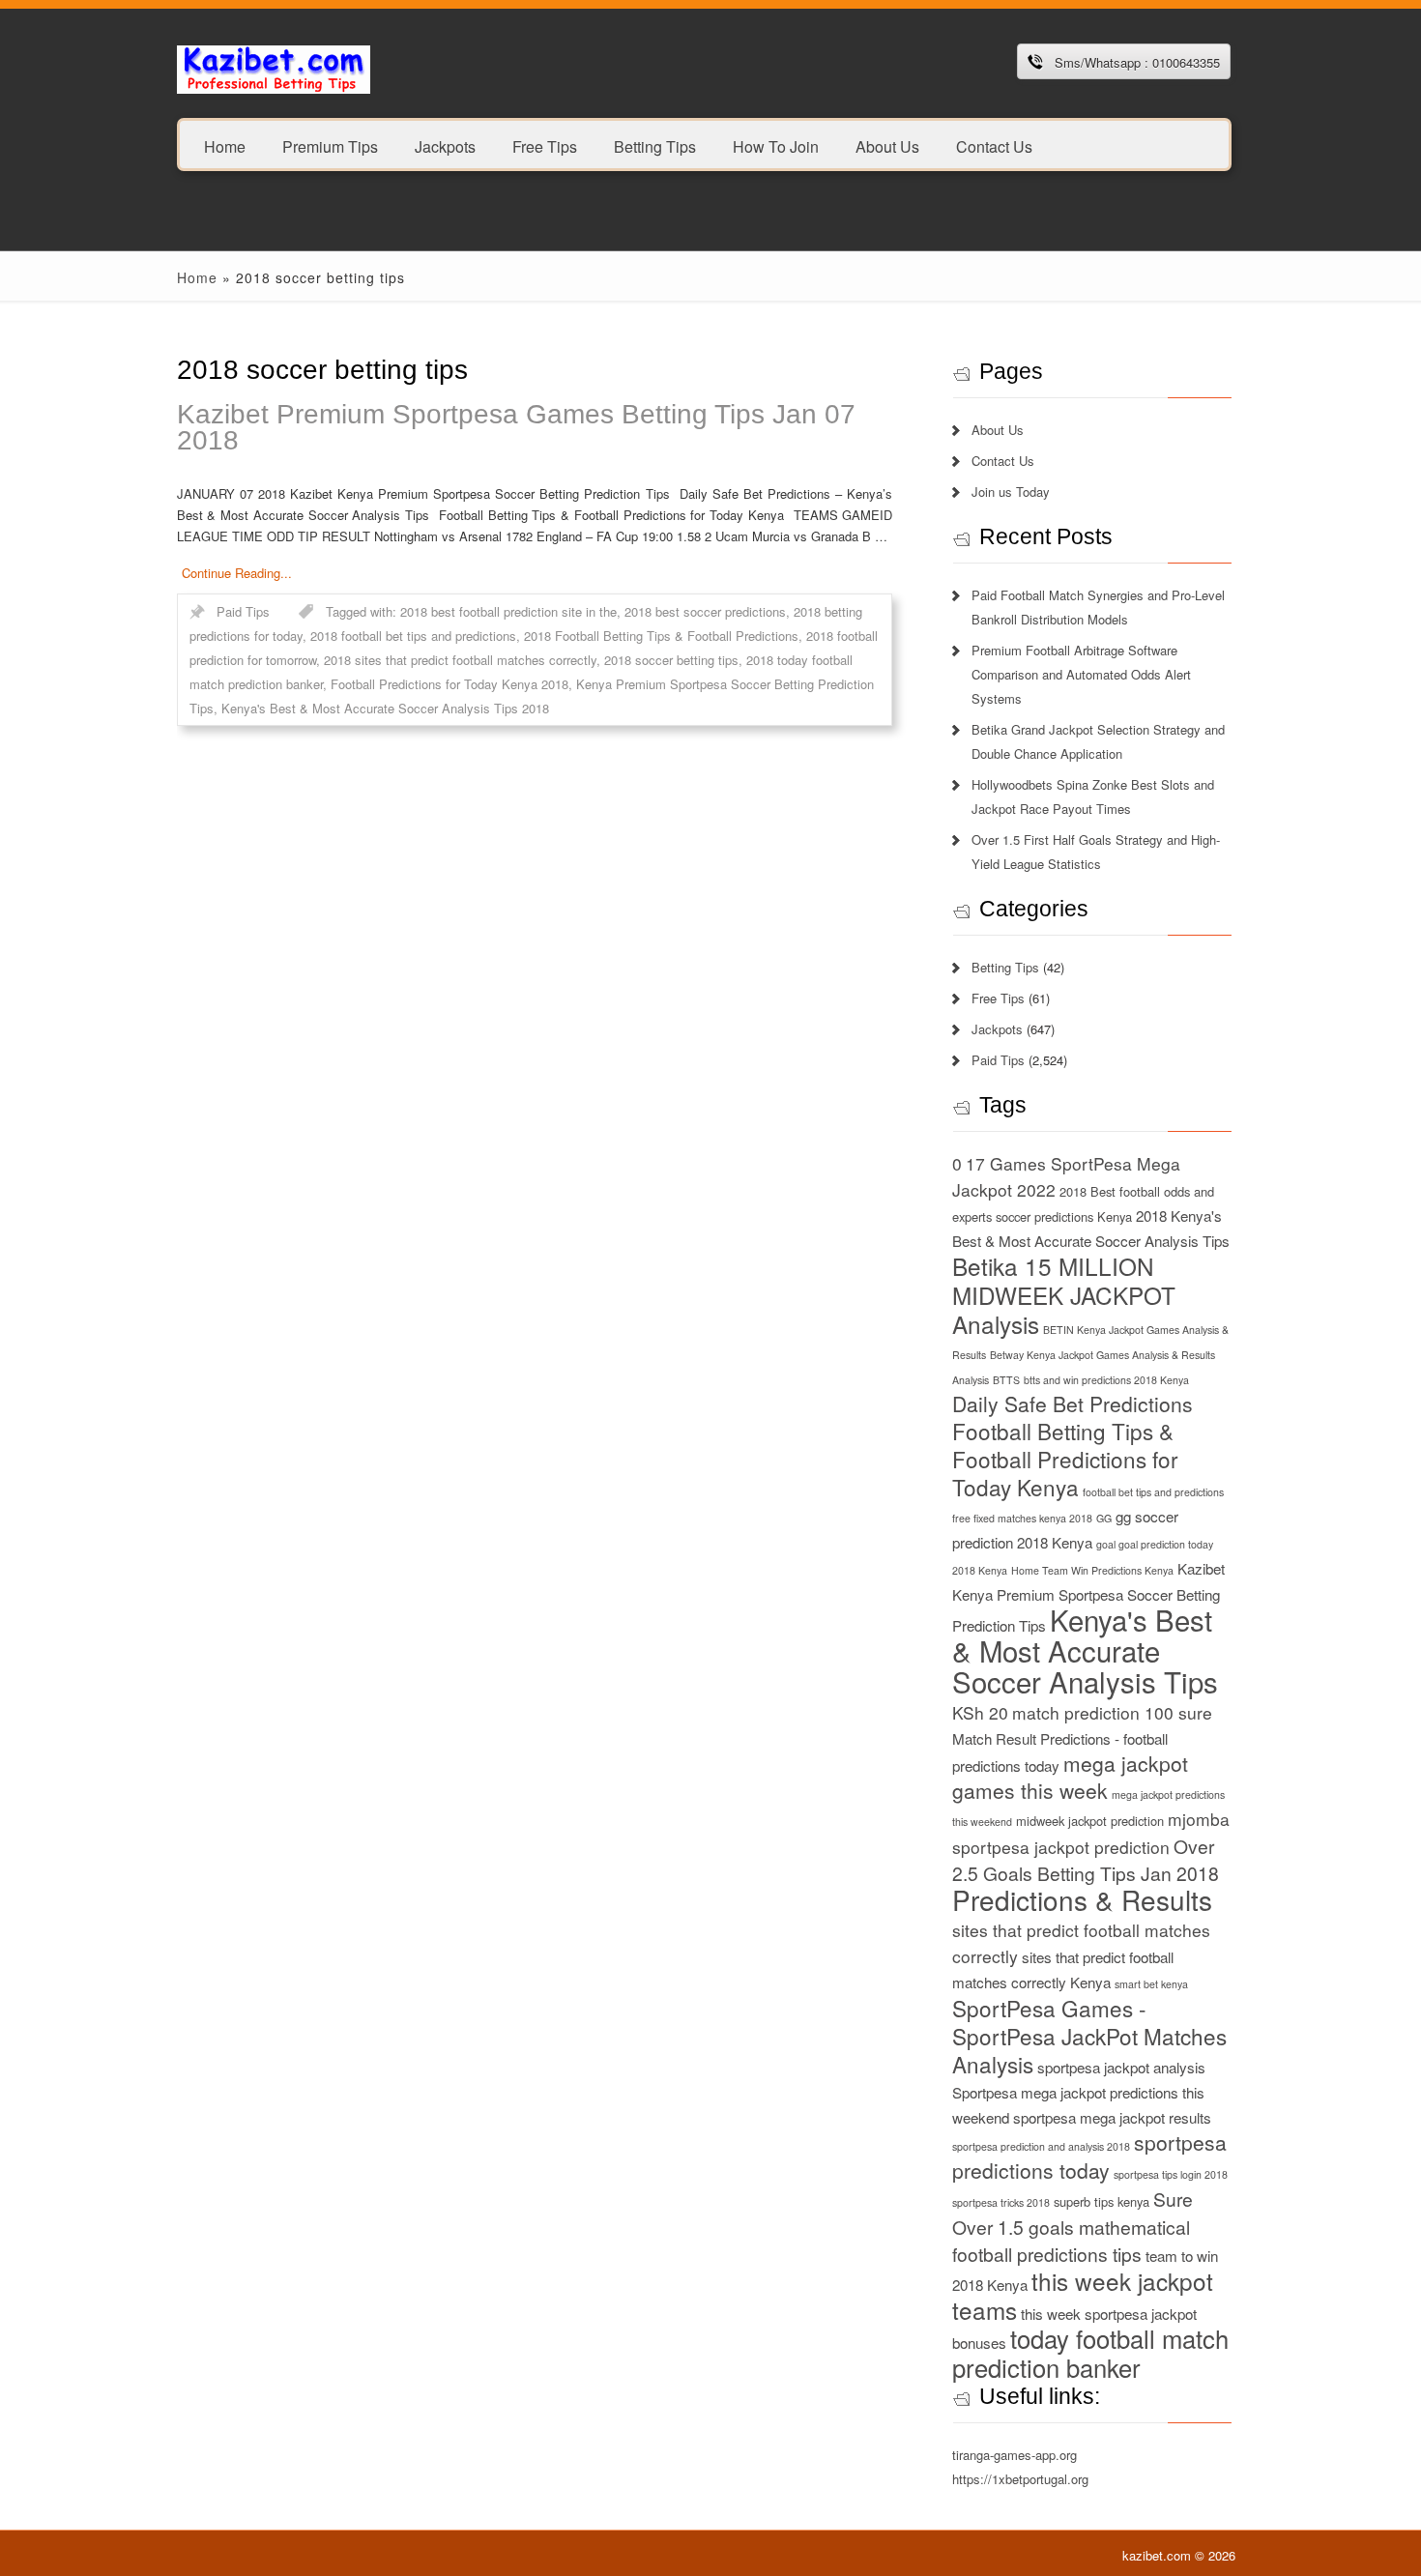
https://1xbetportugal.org (1020, 2479)
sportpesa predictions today (1089, 2156)
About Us (887, 145)
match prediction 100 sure (1112, 1712)
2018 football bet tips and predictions (413, 636)
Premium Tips (330, 145)
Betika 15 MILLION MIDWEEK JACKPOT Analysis (1064, 1295)
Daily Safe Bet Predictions (1073, 1404)
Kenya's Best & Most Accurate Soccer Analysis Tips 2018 (385, 708)
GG (1104, 1518)
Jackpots (445, 145)
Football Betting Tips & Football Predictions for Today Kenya (1065, 1459)
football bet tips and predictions (1153, 1492)
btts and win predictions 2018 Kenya (1106, 1380)
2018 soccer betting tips (671, 660)
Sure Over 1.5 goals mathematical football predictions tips (1073, 2226)
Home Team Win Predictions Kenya (1092, 1570)
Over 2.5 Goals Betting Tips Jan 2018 (1086, 1859)
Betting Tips (655, 145)
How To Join (776, 145)
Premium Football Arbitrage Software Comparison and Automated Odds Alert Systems (1081, 674)
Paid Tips (243, 611)
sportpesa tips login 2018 (1171, 2174)
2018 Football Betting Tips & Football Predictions (661, 636)
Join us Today (1011, 492)
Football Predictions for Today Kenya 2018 (449, 684)
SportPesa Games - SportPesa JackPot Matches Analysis (1089, 2036)
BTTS (1006, 1380)
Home (225, 145)
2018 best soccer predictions (705, 611)
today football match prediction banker (1090, 2353)
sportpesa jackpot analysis (1121, 2067)
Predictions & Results (1082, 1899)
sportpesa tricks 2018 (1001, 2202)
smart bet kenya (1151, 1984)
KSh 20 (980, 1712)
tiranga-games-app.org (1015, 2455)
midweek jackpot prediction (1090, 1821)
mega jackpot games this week (1070, 1777)
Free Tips (545, 145)
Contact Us (994, 145)
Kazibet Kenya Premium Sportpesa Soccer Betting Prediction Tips (1088, 1597)
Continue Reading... (237, 573)
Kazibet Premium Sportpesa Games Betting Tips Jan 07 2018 (516, 427)
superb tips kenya (1102, 2201)
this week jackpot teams (1083, 2295)
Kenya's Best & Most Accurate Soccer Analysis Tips (1085, 1650)
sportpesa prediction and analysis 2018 (1041, 2146)
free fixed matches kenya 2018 (1022, 1518)
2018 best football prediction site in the (508, 611)
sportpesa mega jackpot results (1112, 2117)
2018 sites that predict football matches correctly (460, 660)
